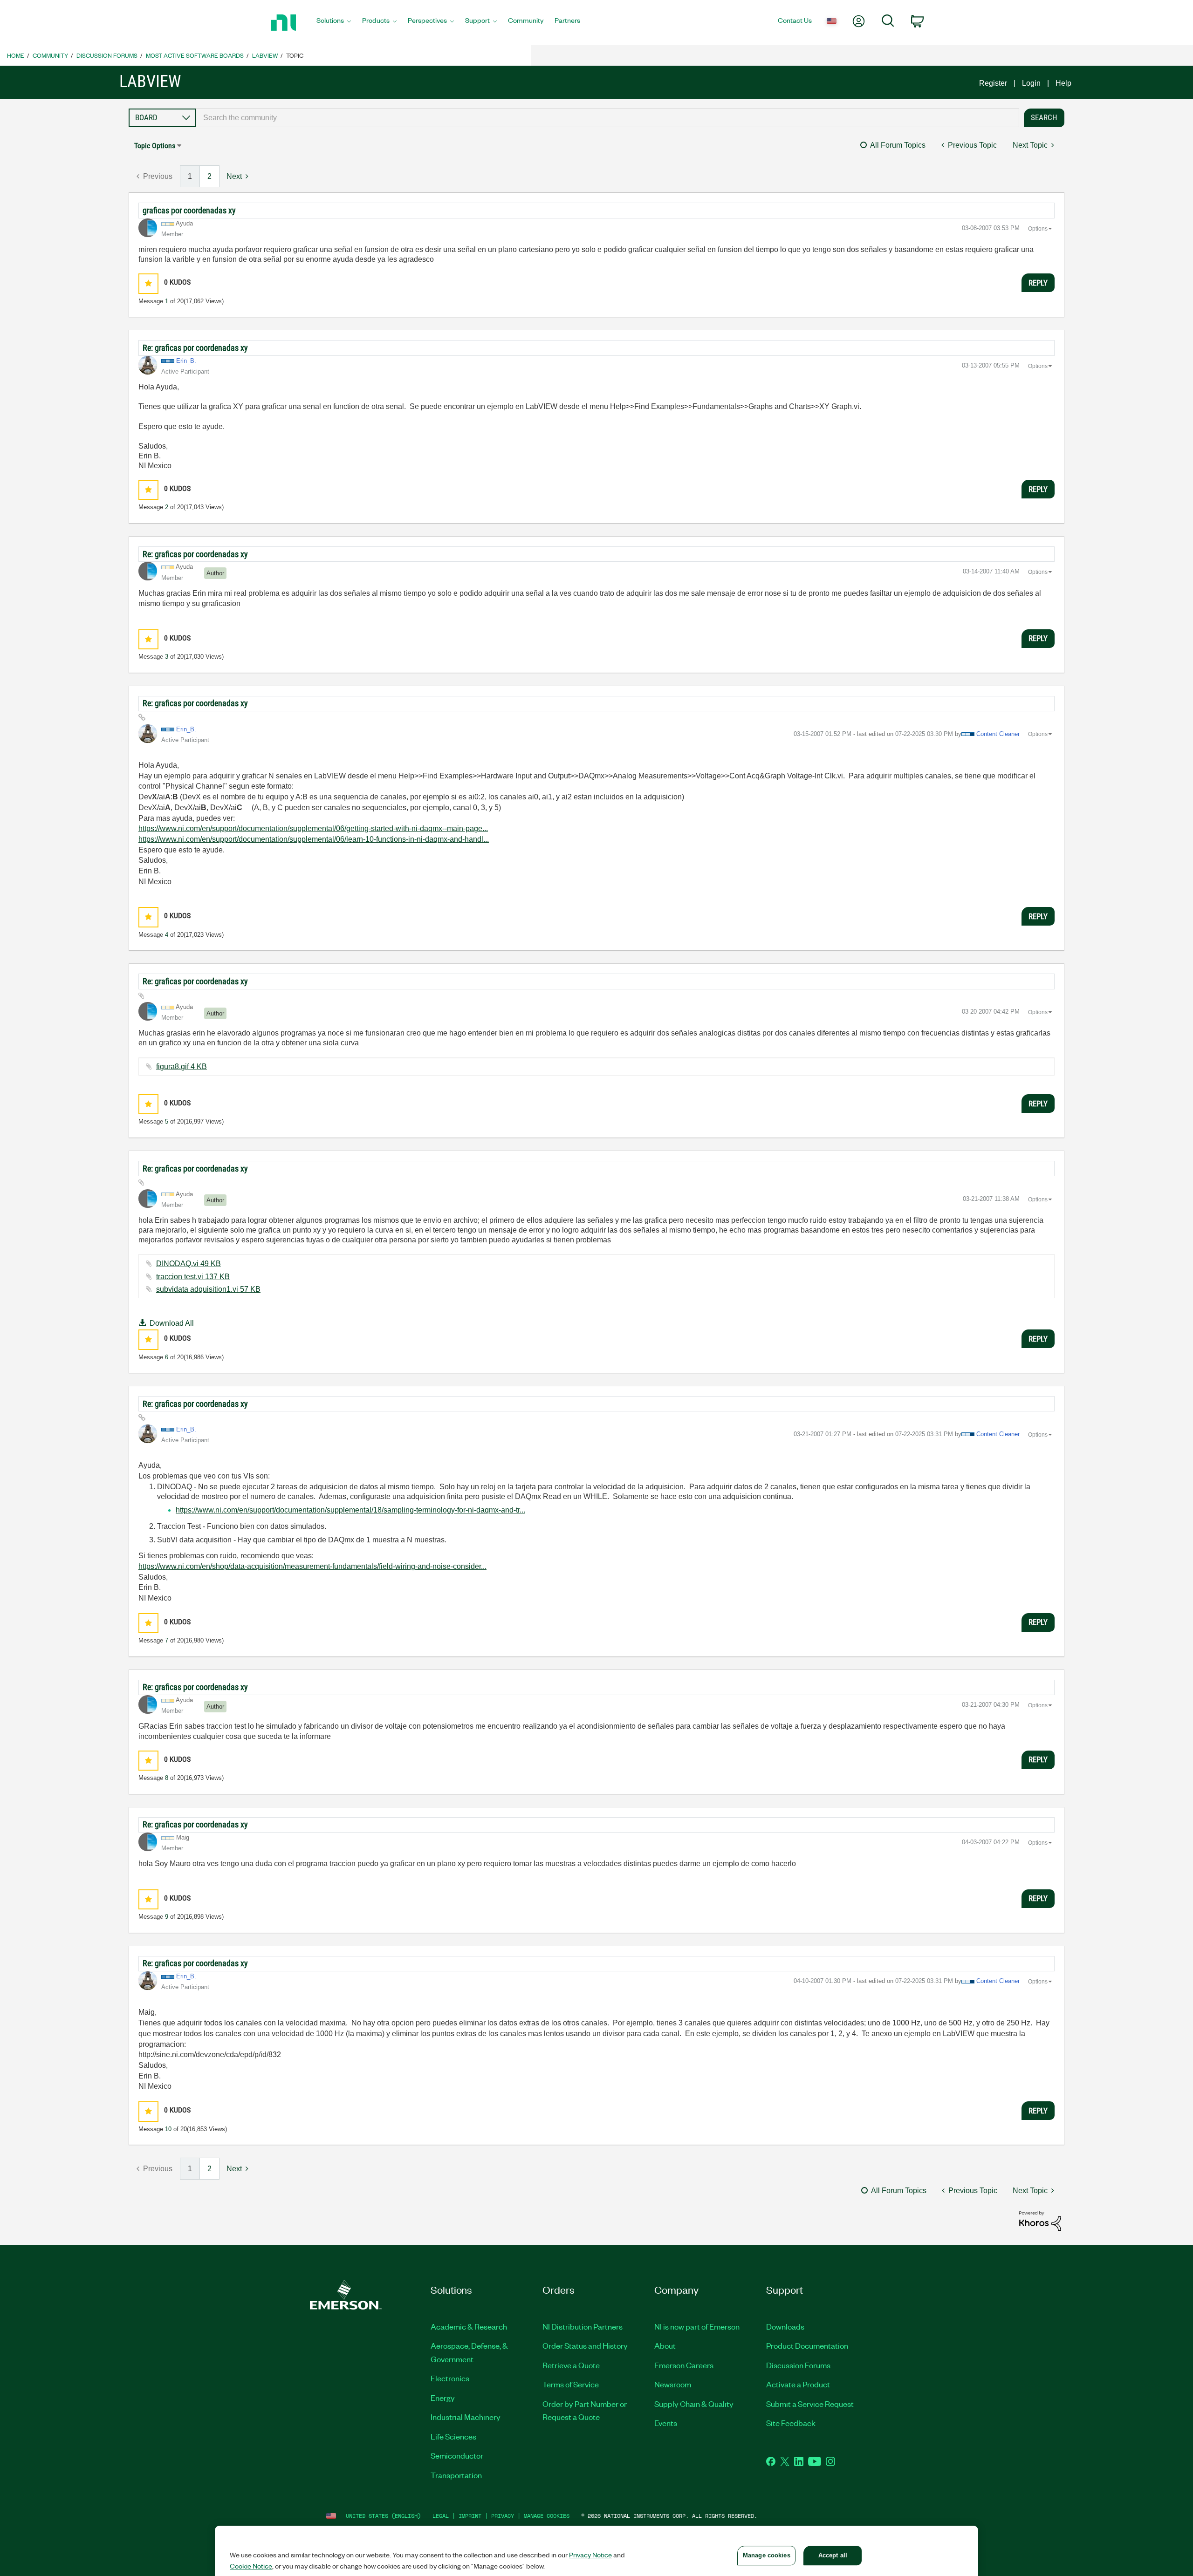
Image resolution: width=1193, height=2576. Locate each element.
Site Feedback (791, 2423)
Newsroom (673, 2384)
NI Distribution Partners (583, 2326)
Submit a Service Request (810, 2404)
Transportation (456, 2475)
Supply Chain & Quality (694, 2404)
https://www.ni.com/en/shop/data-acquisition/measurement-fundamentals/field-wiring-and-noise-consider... (312, 1566)
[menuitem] (334, 23)
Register (993, 83)
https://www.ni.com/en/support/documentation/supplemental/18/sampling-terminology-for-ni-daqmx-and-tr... (350, 1510)
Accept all (833, 2555)
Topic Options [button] (155, 146)
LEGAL (441, 2516)
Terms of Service (571, 2384)
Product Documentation (807, 2345)
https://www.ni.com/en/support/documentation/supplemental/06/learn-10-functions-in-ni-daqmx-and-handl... (314, 839)
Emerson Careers (684, 2365)
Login (1031, 83)
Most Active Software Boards (195, 55)
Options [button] (1038, 229)
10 (168, 2129)
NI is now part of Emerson (697, 2326)
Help (1063, 83)
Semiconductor (457, 2455)
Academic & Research (469, 2326)
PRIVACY (503, 2516)
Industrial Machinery (466, 2417)
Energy (443, 2398)
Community (50, 55)
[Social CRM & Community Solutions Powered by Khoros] (1040, 2220)
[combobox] (607, 118)
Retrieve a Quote (571, 2365)
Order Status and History (585, 2345)
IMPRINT (470, 2516)
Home (16, 55)
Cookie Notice (251, 2566)
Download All (172, 1323)
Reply (1038, 283)
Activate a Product (798, 2384)
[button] (148, 283)
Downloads (785, 2326)
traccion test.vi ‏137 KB (193, 1277)
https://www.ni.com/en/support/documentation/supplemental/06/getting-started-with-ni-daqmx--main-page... (313, 828)
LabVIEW (265, 55)
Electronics (450, 2378)
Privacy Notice (590, 2555)
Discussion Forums (107, 55)
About (665, 2345)
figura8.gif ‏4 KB (182, 1067)
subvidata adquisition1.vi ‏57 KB (208, 1289)
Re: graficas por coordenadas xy (195, 348)
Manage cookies (547, 2516)
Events (666, 2423)
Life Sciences (453, 2436)
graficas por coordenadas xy (189, 210)
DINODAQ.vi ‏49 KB (189, 1264)
